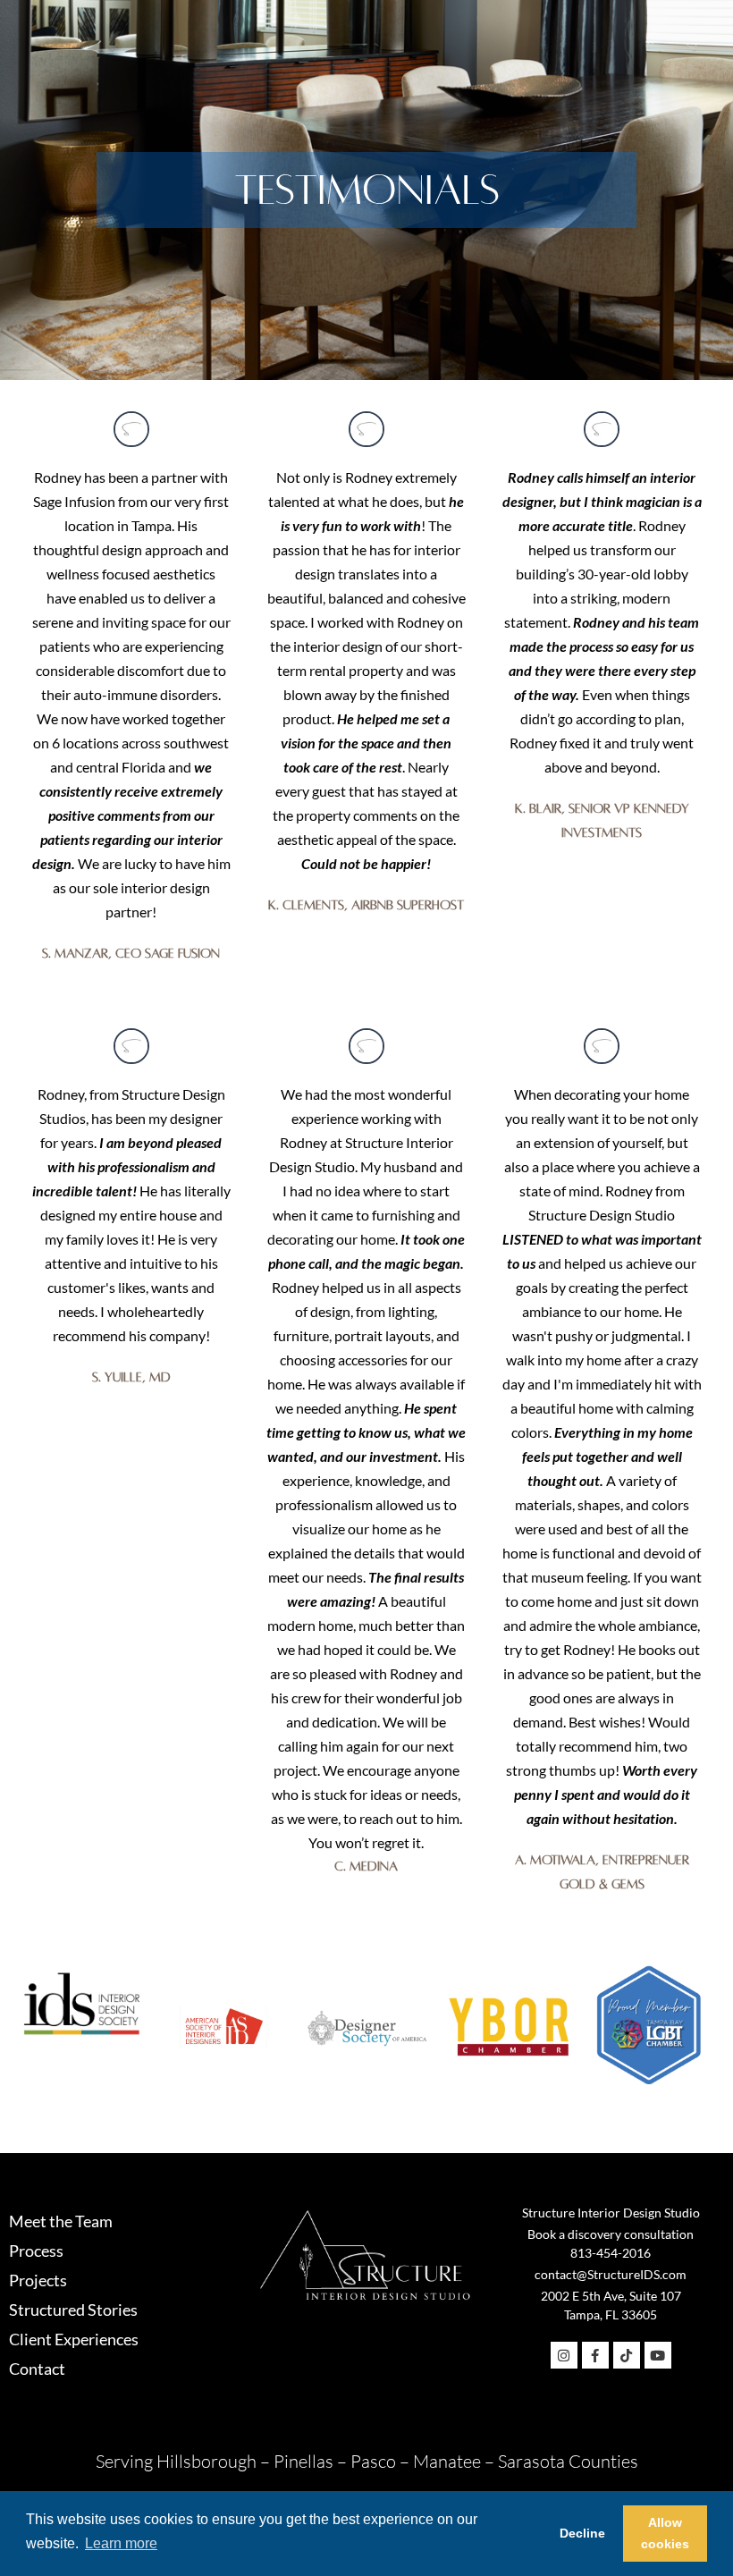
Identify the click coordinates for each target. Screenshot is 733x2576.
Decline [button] (582, 2533)
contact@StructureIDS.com (611, 2274)
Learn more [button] (121, 2543)
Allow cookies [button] (665, 2533)
